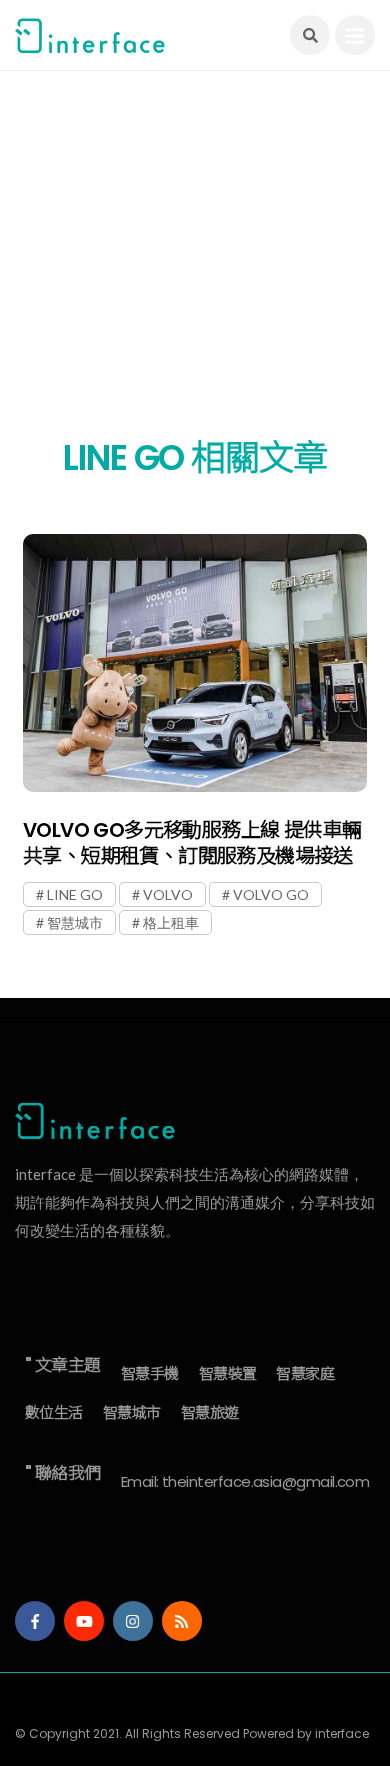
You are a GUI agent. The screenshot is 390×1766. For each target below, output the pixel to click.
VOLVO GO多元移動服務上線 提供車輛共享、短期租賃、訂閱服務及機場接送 (192, 843)
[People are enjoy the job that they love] (195, 663)
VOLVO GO (271, 894)
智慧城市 (75, 922)
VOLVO (168, 894)
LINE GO (75, 894)
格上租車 (171, 922)
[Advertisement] (195, 265)
